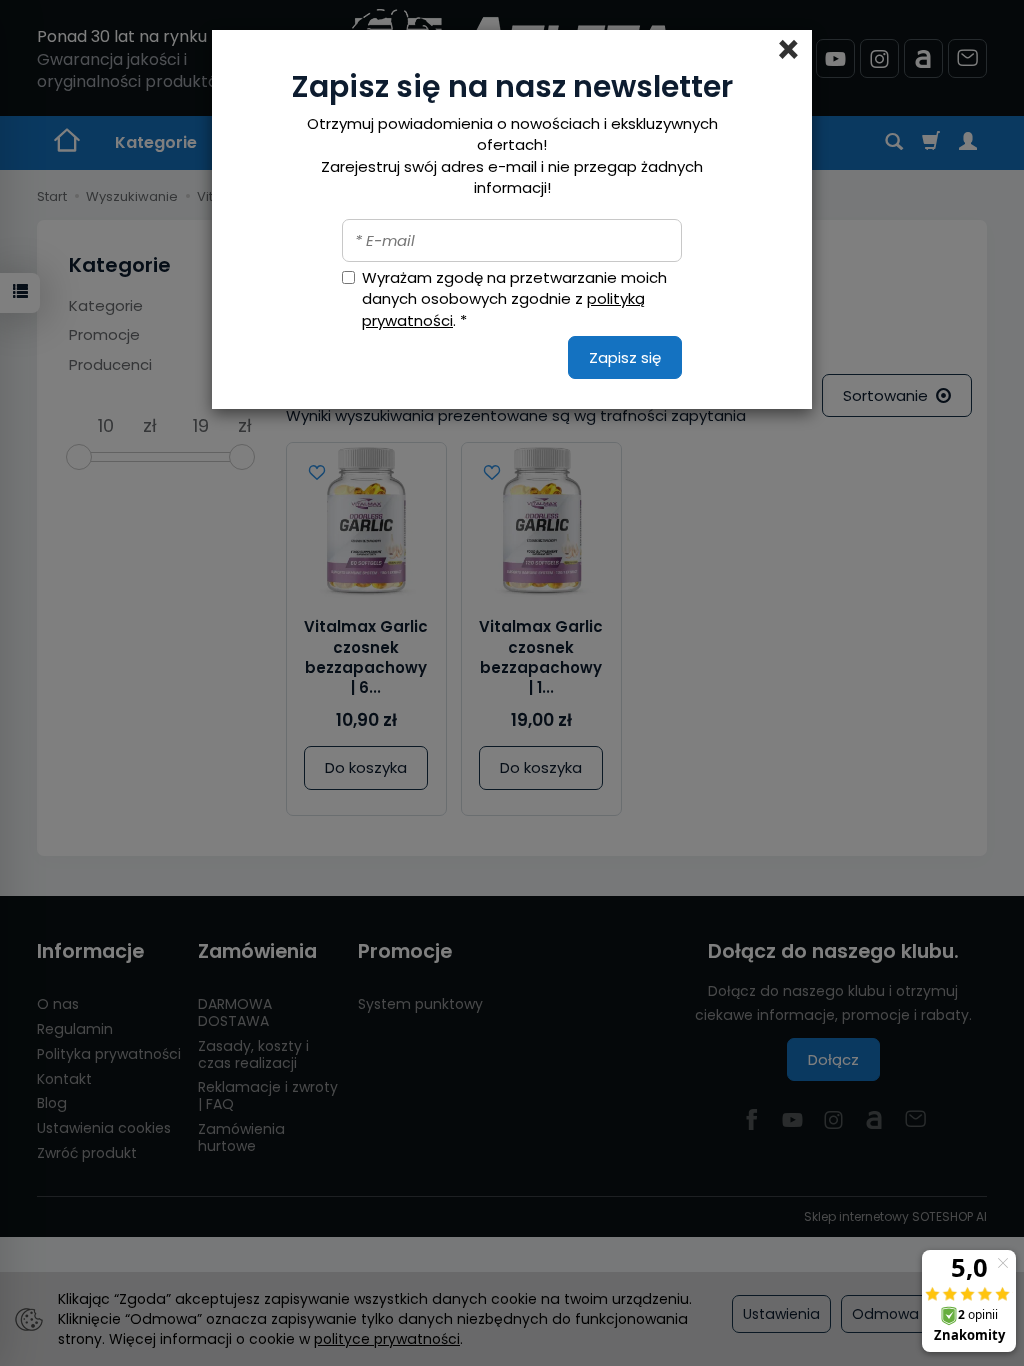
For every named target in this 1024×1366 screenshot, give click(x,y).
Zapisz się (625, 357)
